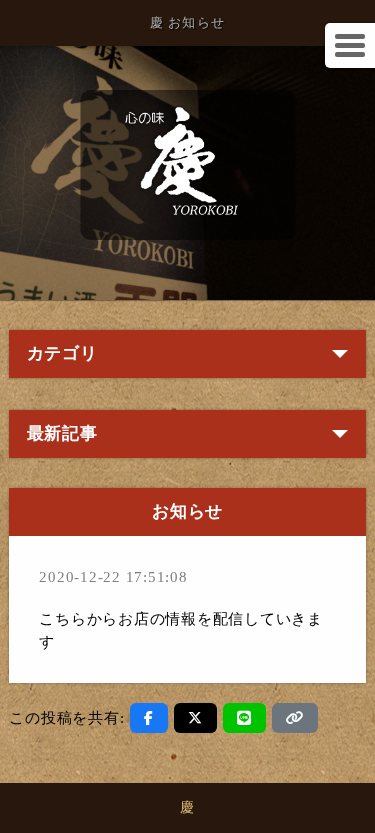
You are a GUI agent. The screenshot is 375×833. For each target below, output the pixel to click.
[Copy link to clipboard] (295, 718)
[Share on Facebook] (149, 718)
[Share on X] (195, 718)
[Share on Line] (244, 718)
